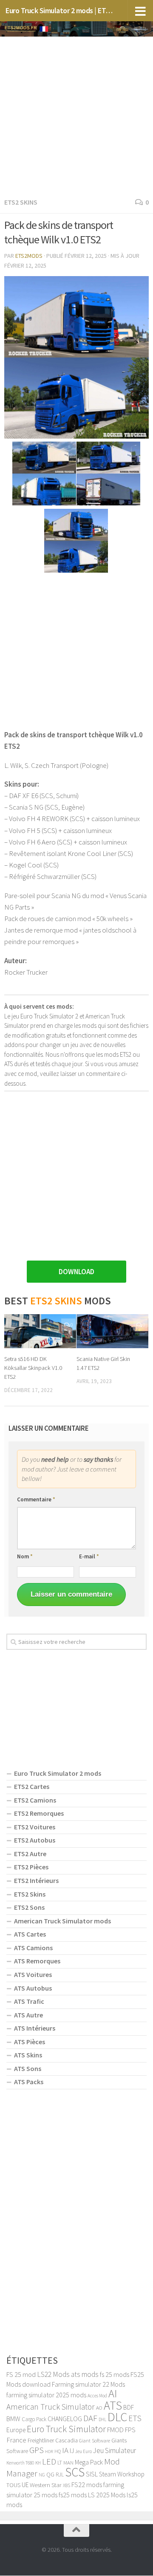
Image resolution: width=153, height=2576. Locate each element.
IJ (72, 2451)
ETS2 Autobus (35, 1840)
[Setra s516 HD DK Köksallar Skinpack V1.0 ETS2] (40, 1331)
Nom (25, 1556)
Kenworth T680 (20, 2463)
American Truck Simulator (51, 2407)
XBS (67, 2485)
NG (42, 2475)
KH (38, 2463)
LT (60, 2463)
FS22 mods (87, 2485)
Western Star (46, 2485)
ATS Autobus (33, 1988)
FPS (130, 2430)
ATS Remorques (37, 1961)
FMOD (115, 2430)
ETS (135, 2418)
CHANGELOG (65, 2419)
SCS (75, 2472)
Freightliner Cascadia (53, 2440)
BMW (13, 2419)
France (16, 2440)
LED (49, 2462)
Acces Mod (97, 2396)
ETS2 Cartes (32, 1786)
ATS (113, 2405)
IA (65, 2450)
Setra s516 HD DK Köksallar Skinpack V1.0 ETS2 (33, 1368)
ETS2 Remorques (39, 1813)
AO (99, 2408)
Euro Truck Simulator (66, 2429)
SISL (92, 2474)
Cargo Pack (34, 2419)
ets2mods (29, 256)
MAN (68, 2462)
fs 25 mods (115, 2374)
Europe (16, 2430)
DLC (117, 2417)
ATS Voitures (33, 1974)
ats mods (85, 2374)
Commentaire (36, 1499)
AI (113, 2393)
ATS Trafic (29, 2001)
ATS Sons (28, 2068)
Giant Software (95, 2440)
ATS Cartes (30, 1934)
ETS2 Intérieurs (36, 1880)
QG (50, 2474)
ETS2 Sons (29, 1907)
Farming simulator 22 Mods (88, 2384)
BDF (129, 2407)
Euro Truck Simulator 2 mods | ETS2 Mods (61, 10)
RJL (60, 2475)
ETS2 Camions (35, 1800)
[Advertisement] (76, 115)
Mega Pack (89, 2462)
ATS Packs (29, 2082)
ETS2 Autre (30, 1854)
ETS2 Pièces (31, 1867)
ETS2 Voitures (35, 1827)
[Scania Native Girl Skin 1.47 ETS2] (112, 1331)
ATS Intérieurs (35, 2028)
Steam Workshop (122, 2474)
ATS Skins (28, 2055)
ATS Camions (33, 1948)
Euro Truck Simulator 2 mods (58, 1773)
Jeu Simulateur (115, 2450)
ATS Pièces (30, 2042)
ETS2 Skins (21, 202)
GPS (37, 2450)
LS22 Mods (53, 2374)
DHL (102, 2419)
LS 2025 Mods (107, 2495)
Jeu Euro (84, 2451)
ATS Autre (28, 2015)
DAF (90, 2418)
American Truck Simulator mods (62, 1921)
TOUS (13, 2485)
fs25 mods (73, 2495)
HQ (58, 2451)
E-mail (89, 1556)
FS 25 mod (21, 2374)
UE (25, 2485)
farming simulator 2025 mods (46, 2395)
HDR (49, 2452)
